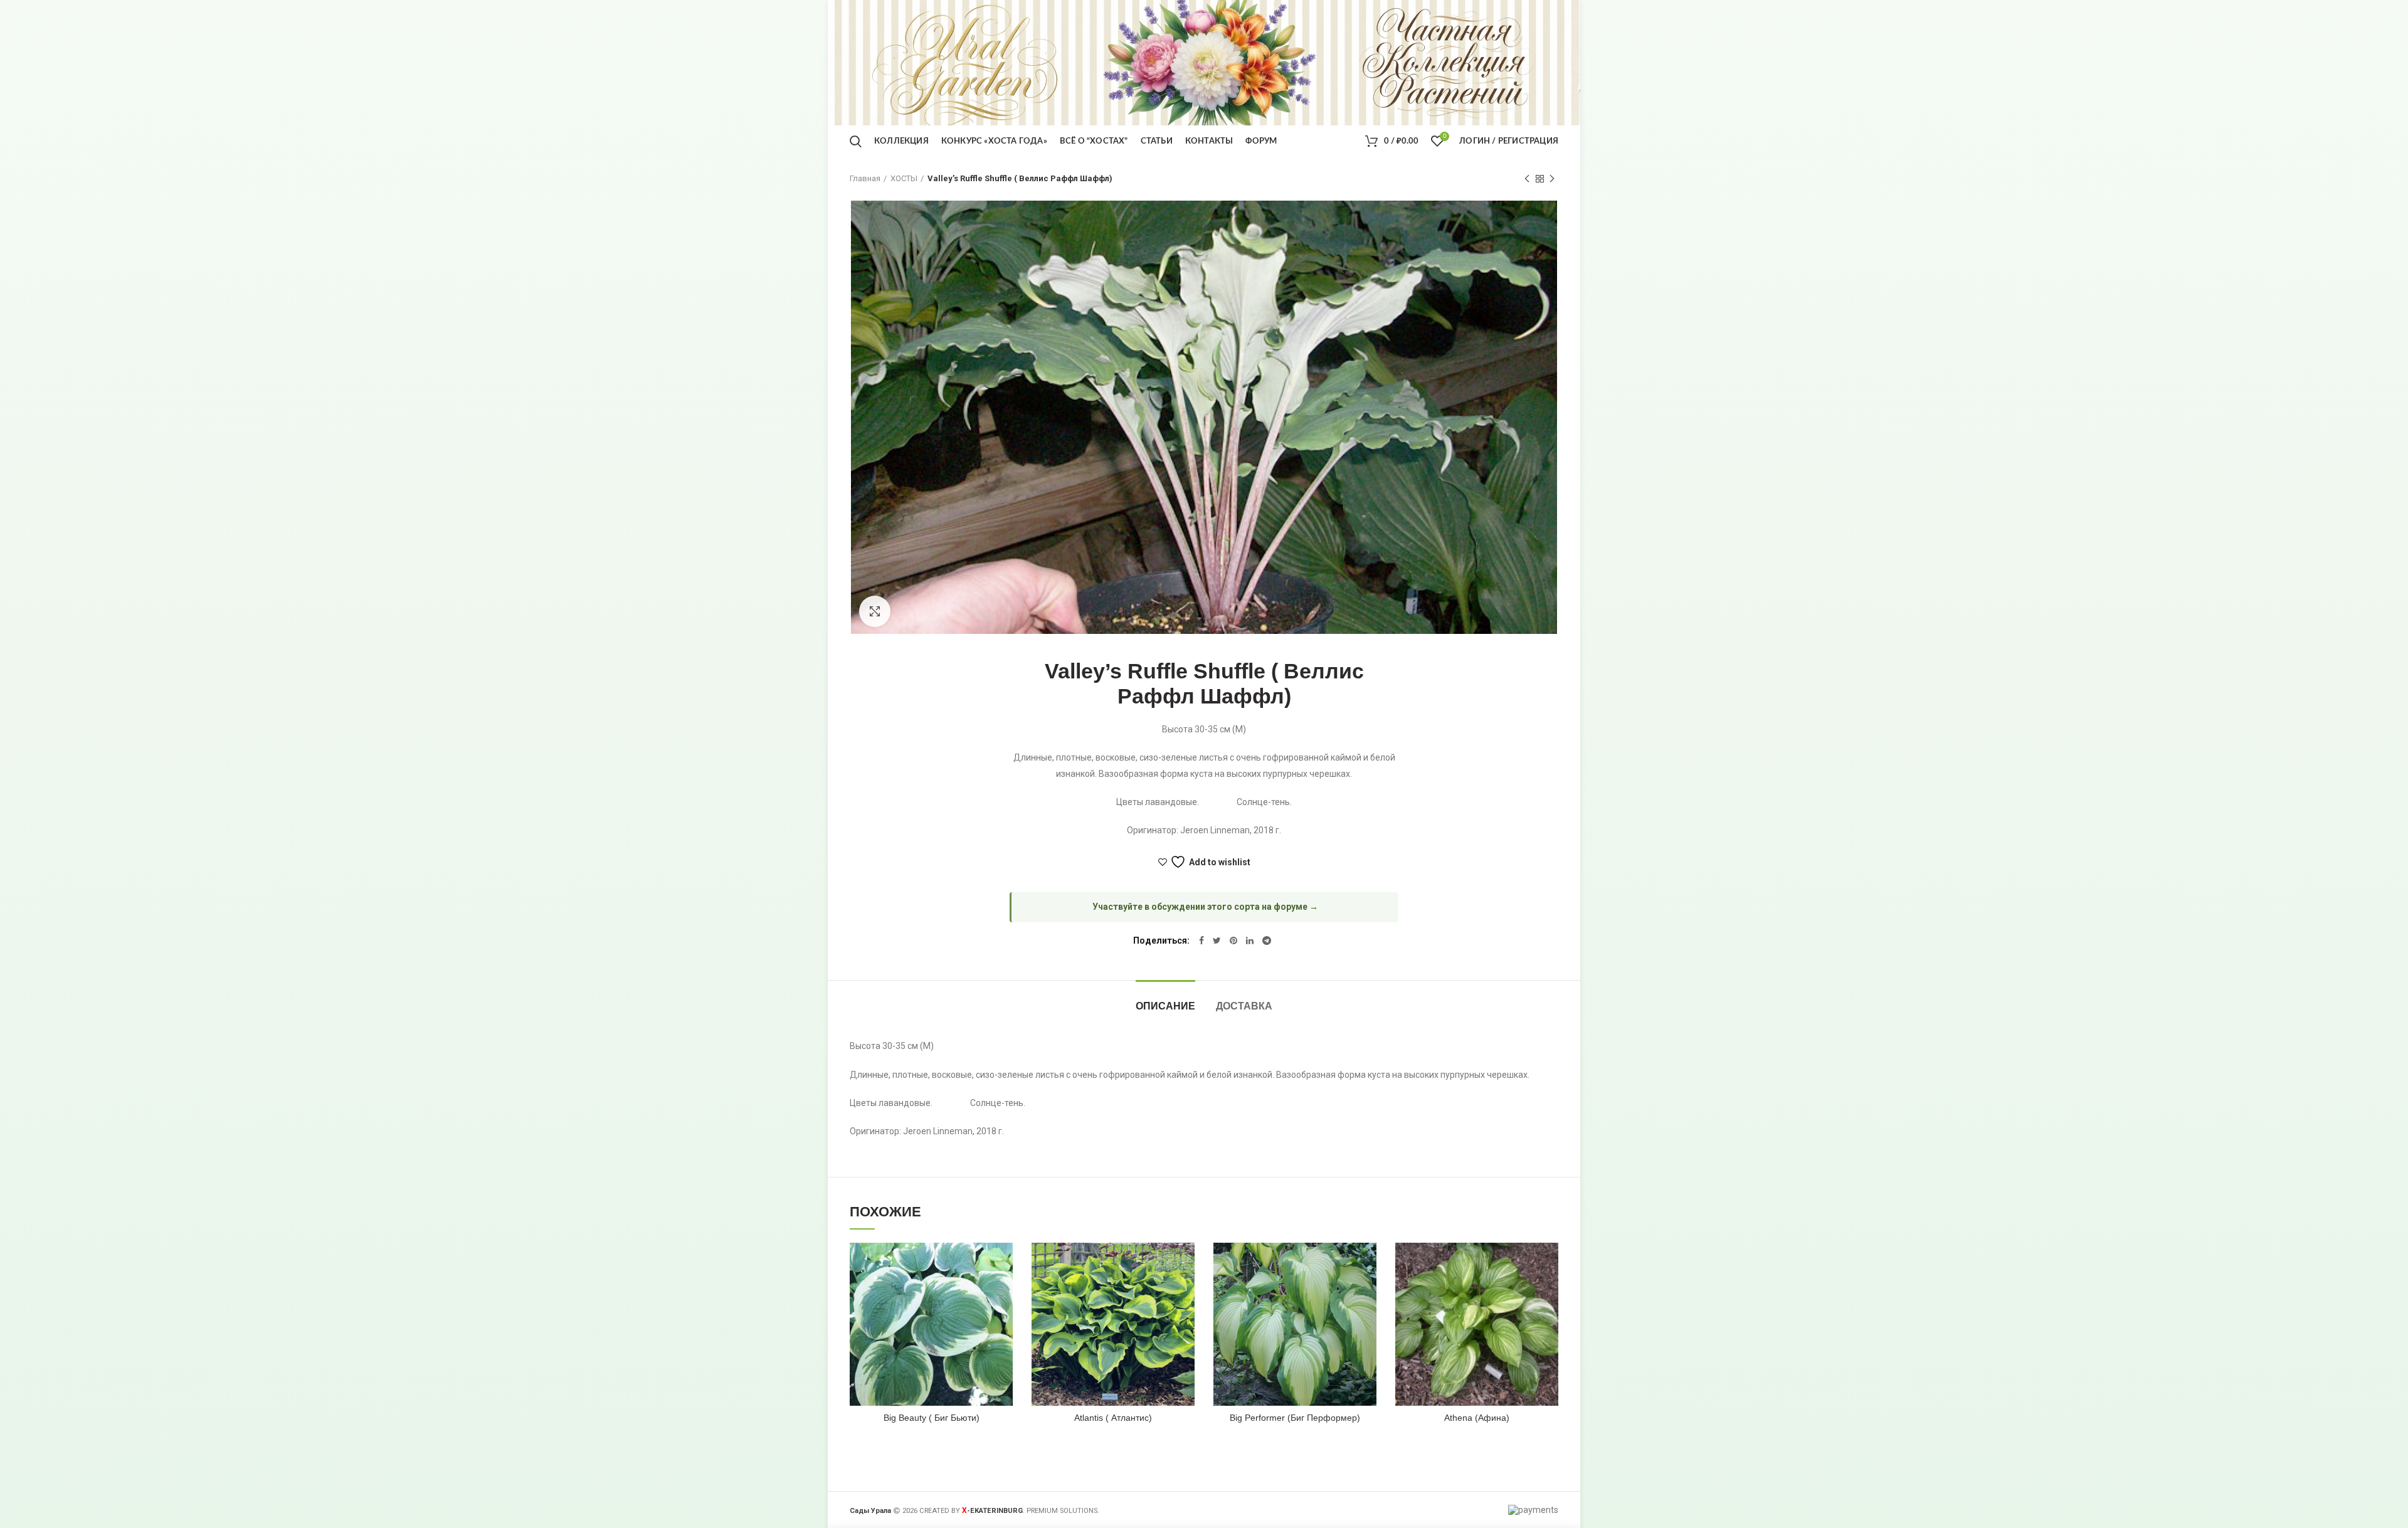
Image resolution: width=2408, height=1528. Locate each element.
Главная (865, 178)
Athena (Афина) (1477, 1418)
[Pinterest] (1233, 941)
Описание (1165, 1006)
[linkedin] (1250, 941)
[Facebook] (1201, 941)
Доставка (1244, 1006)
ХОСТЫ (904, 178)
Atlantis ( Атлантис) (1113, 1418)
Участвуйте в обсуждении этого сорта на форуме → (1205, 907)
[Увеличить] (875, 611)
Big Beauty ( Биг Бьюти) (932, 1418)
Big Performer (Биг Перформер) (1295, 1418)
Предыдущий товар (1527, 179)
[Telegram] (1267, 941)
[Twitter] (1217, 941)
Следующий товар (1552, 179)
